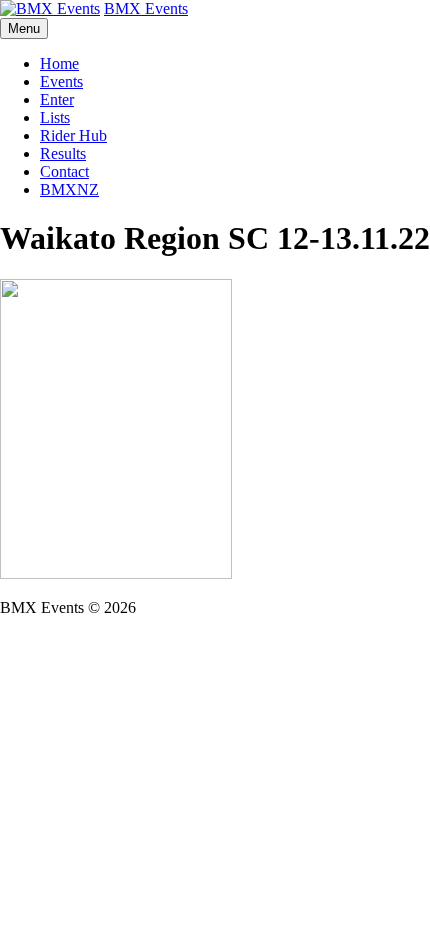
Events (61, 81)
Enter (57, 99)
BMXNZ (69, 189)
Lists (55, 117)
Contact (64, 171)
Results (63, 153)
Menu (24, 28)
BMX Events (146, 8)
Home (59, 63)
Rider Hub (73, 135)
